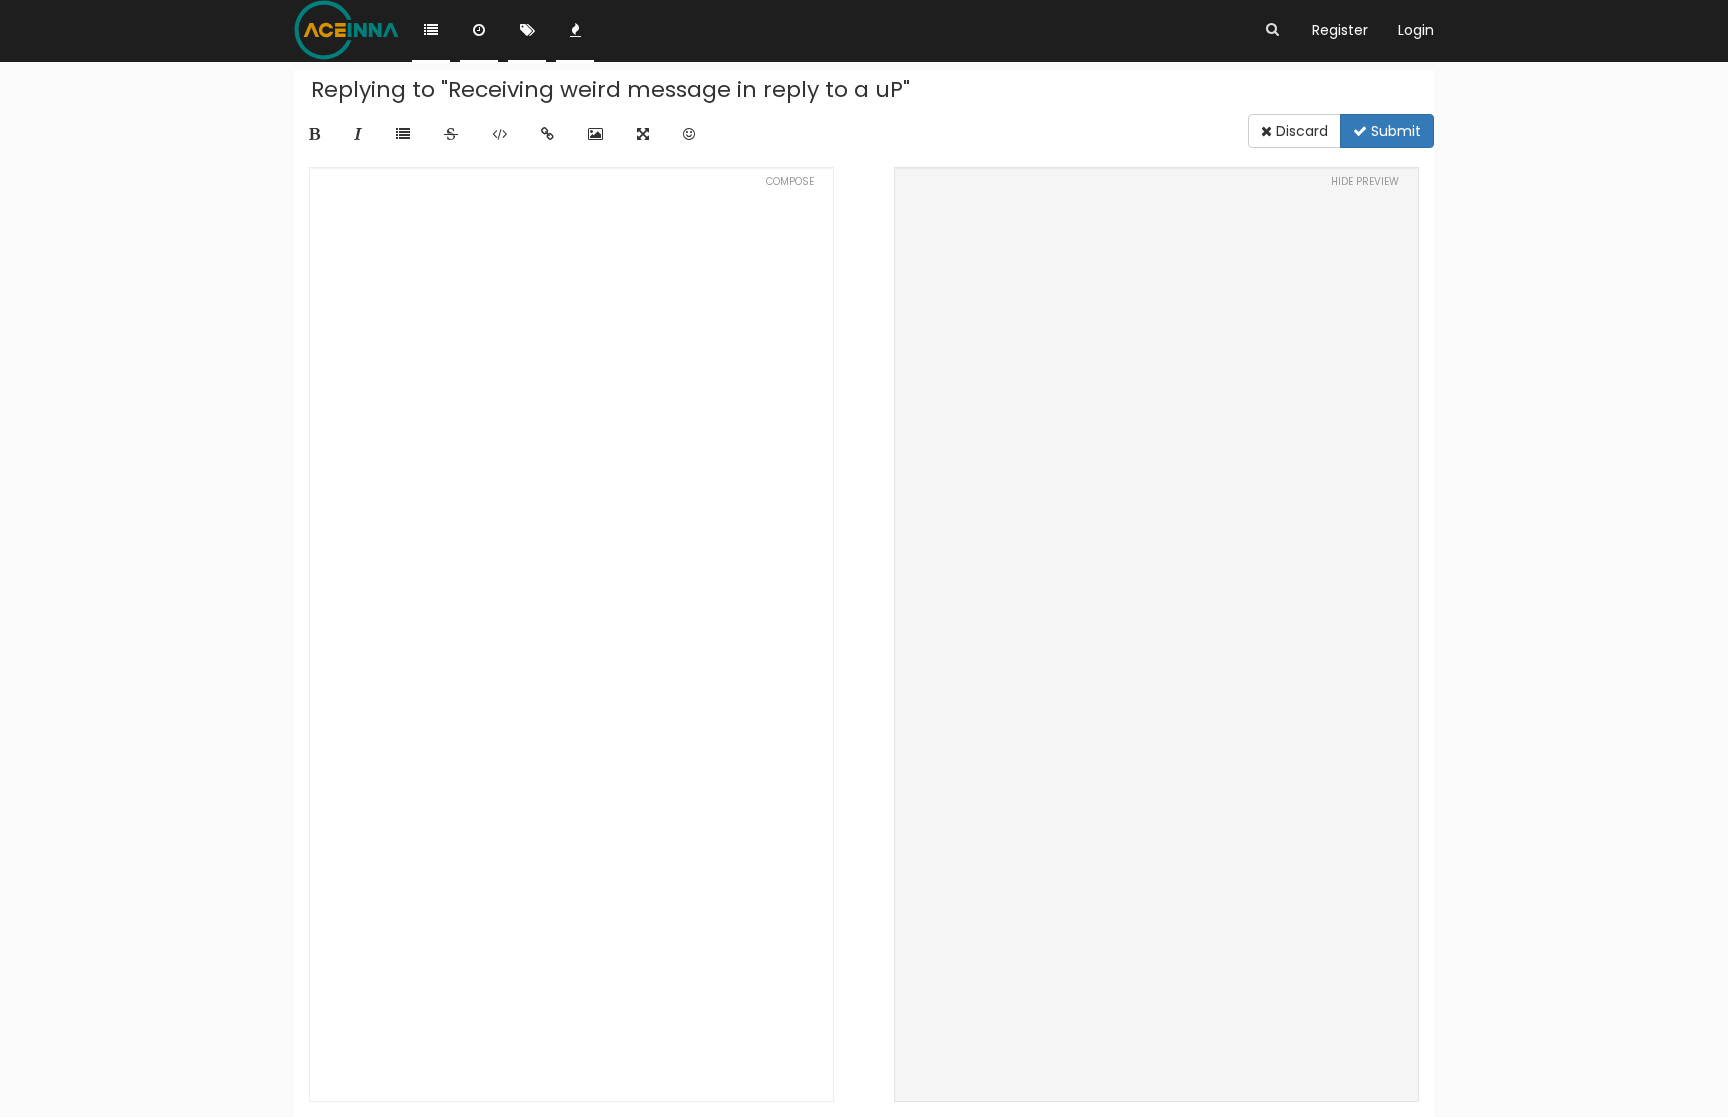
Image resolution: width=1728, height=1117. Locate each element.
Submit (1394, 131)
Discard (1300, 131)
